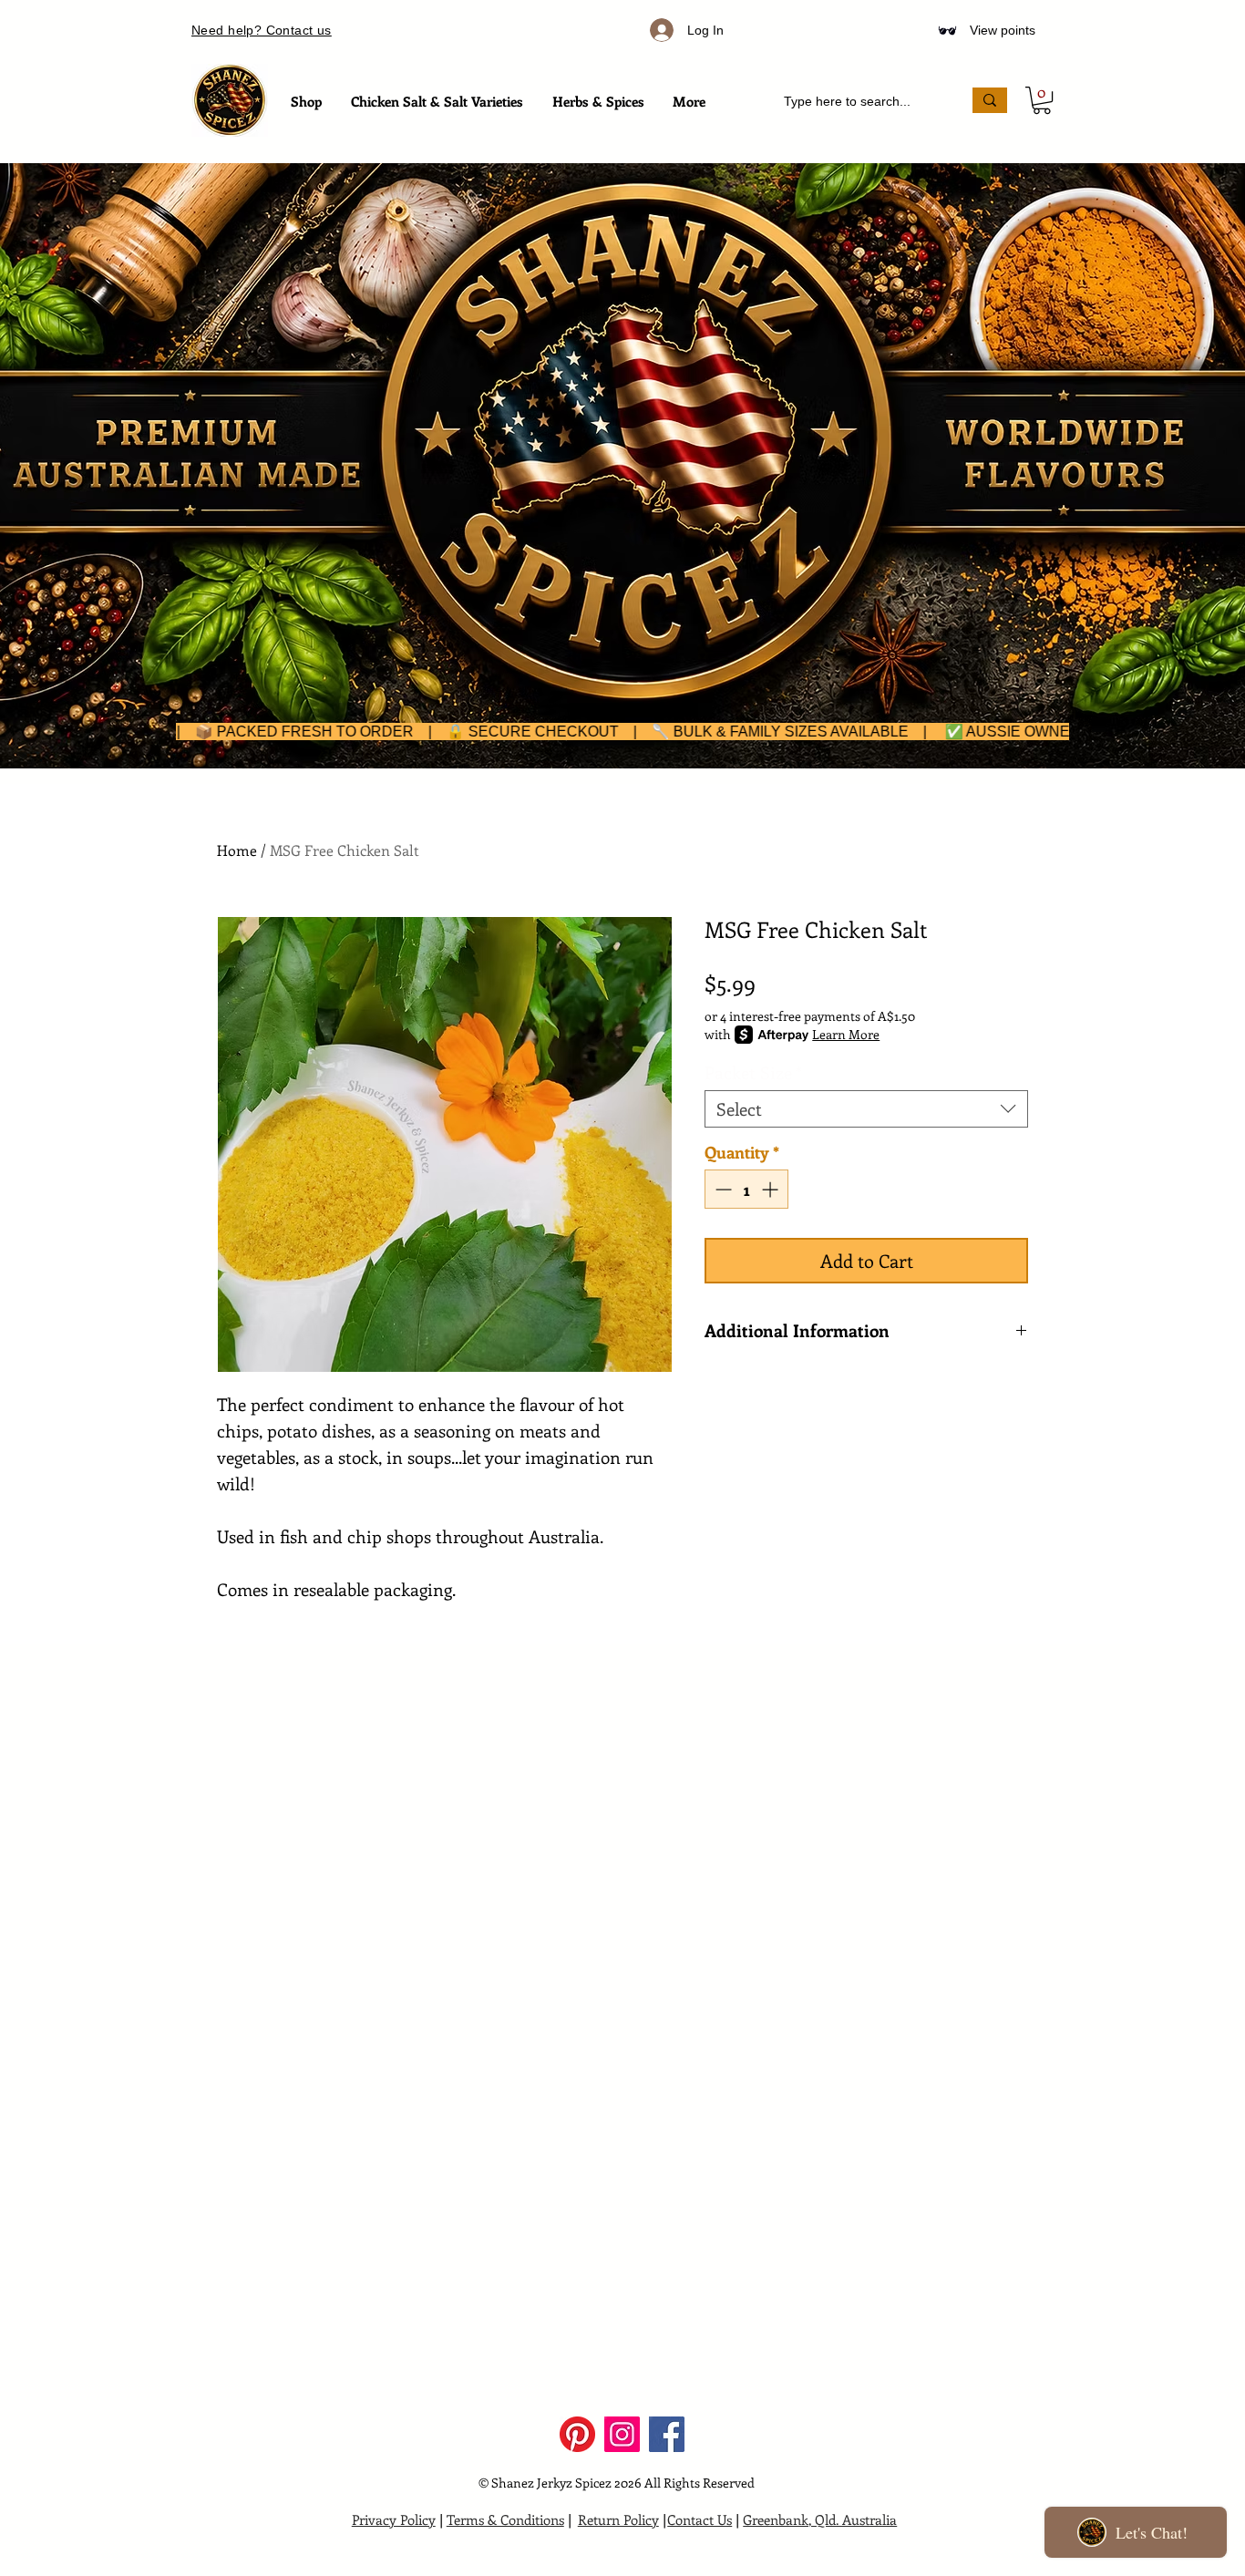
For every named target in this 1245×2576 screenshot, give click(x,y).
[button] (1042, 100)
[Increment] (772, 1189)
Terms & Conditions (505, 2519)
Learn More (846, 1034)
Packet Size (753, 1072)
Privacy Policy (394, 2519)
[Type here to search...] (990, 100)
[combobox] (866, 1109)
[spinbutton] (746, 1189)
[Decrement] (721, 1189)
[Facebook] (667, 2434)
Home (237, 850)
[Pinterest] (577, 2434)
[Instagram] (622, 2434)
